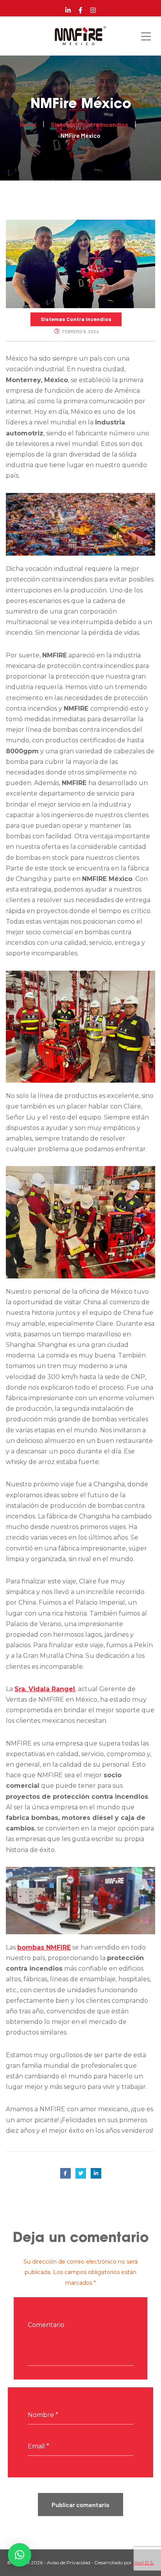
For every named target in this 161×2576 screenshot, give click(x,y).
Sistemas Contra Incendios (76, 319)
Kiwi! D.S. (143, 2562)
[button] (20, 2555)
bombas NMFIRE (44, 1947)
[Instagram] (93, 10)
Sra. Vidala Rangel (45, 1689)
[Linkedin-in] (68, 10)
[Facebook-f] (80, 10)
